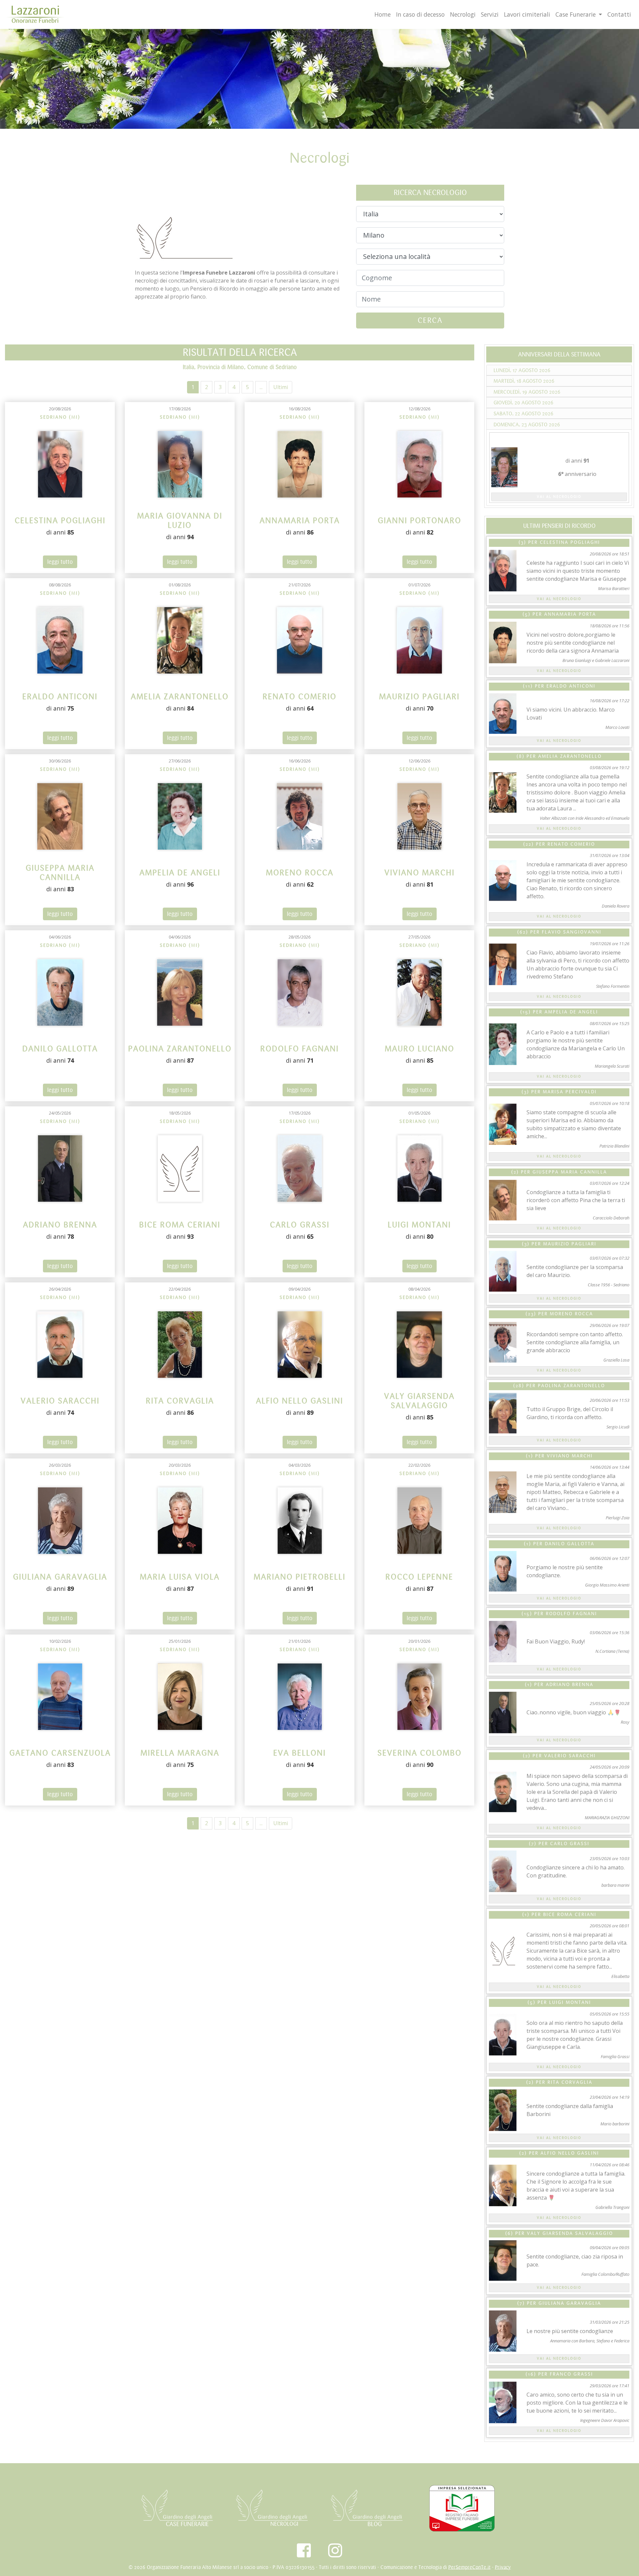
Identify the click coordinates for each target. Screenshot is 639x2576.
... (261, 387)
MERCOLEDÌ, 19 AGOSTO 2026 (527, 392)
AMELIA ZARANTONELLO (570, 756)
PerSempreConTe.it (469, 2567)
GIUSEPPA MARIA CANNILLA (570, 1172)
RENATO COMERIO (571, 844)
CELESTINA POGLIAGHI (570, 542)
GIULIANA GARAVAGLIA (570, 2303)
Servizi (490, 14)
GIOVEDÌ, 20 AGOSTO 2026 (524, 403)
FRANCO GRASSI (571, 2374)
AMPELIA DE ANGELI (571, 1012)
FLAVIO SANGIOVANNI (572, 932)
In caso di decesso (420, 14)
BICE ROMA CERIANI (570, 1915)
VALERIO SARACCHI (570, 1756)
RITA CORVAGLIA (570, 2082)
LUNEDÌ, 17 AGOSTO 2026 (522, 370)
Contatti (619, 14)
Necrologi (463, 14)
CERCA (430, 320)
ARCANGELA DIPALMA (559, 438)
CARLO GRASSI (570, 1844)
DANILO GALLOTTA (570, 1544)
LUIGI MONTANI (570, 2003)
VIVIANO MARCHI (570, 1456)
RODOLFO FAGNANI (571, 1614)
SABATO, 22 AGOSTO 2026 (524, 414)
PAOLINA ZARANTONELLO (571, 1386)
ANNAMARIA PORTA (570, 614)
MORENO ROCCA (571, 1314)
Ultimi (281, 387)
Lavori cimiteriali (527, 14)
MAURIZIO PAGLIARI (570, 1244)
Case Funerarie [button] (576, 14)
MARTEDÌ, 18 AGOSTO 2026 (524, 381)
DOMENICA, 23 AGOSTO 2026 (527, 425)
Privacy (503, 2567)
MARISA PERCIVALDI (570, 1092)
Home (383, 14)
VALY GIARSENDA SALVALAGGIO (570, 2234)
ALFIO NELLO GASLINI (570, 2153)
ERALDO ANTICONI (571, 686)
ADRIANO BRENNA (570, 1685)
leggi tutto (60, 562)
